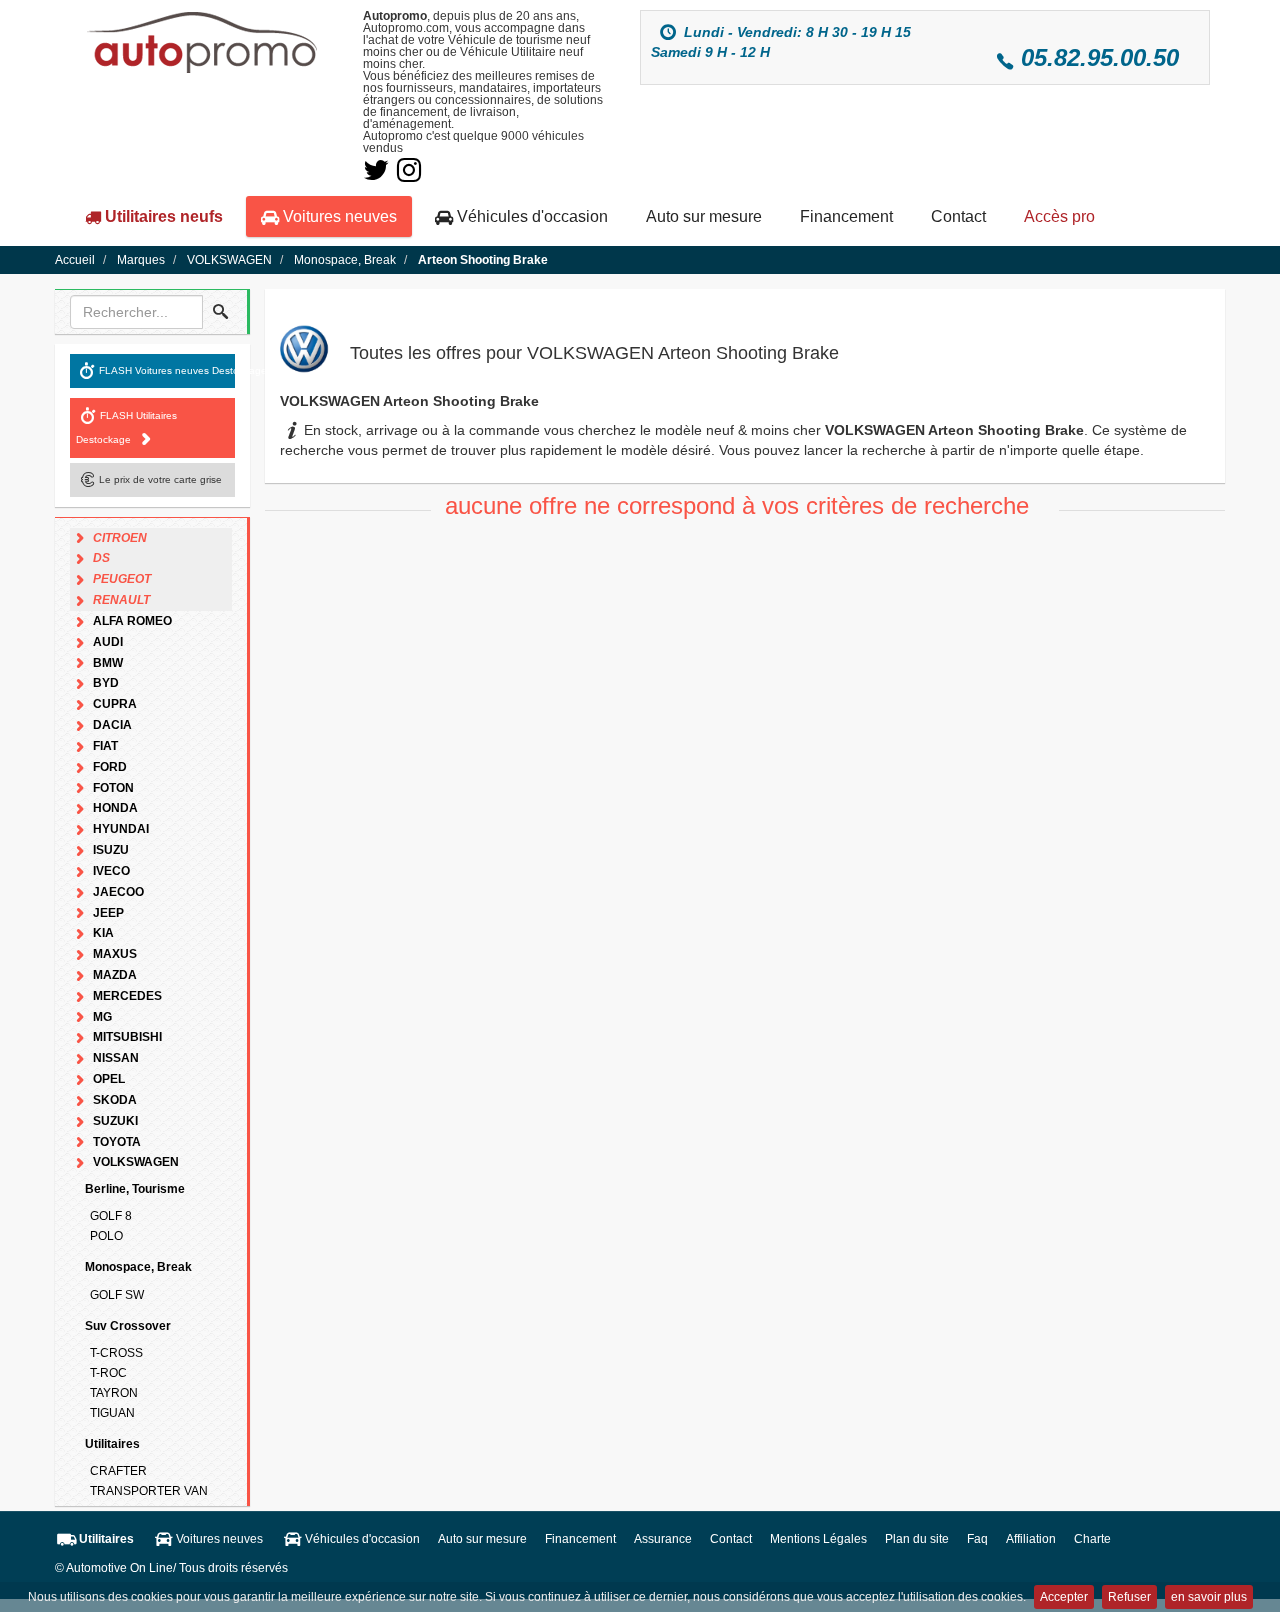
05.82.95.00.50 (1100, 57)
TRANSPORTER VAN (149, 1491)
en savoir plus (1209, 1597)
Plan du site (917, 1539)
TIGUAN (112, 1413)
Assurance (663, 1539)
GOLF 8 (111, 1216)
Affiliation (1031, 1539)
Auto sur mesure (704, 216)
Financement (846, 216)
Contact (958, 216)
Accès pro (1059, 216)
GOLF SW (117, 1295)
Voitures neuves (338, 216)
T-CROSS (116, 1353)
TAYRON (114, 1393)
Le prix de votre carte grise (160, 478)
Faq (977, 1539)
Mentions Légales (818, 1539)
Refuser (1129, 1597)
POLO (106, 1236)
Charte (1092, 1539)
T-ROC (108, 1373)
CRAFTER (118, 1471)
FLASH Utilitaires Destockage (126, 426)
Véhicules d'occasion (530, 216)
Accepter (1064, 1597)
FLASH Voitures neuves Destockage (167, 369)
